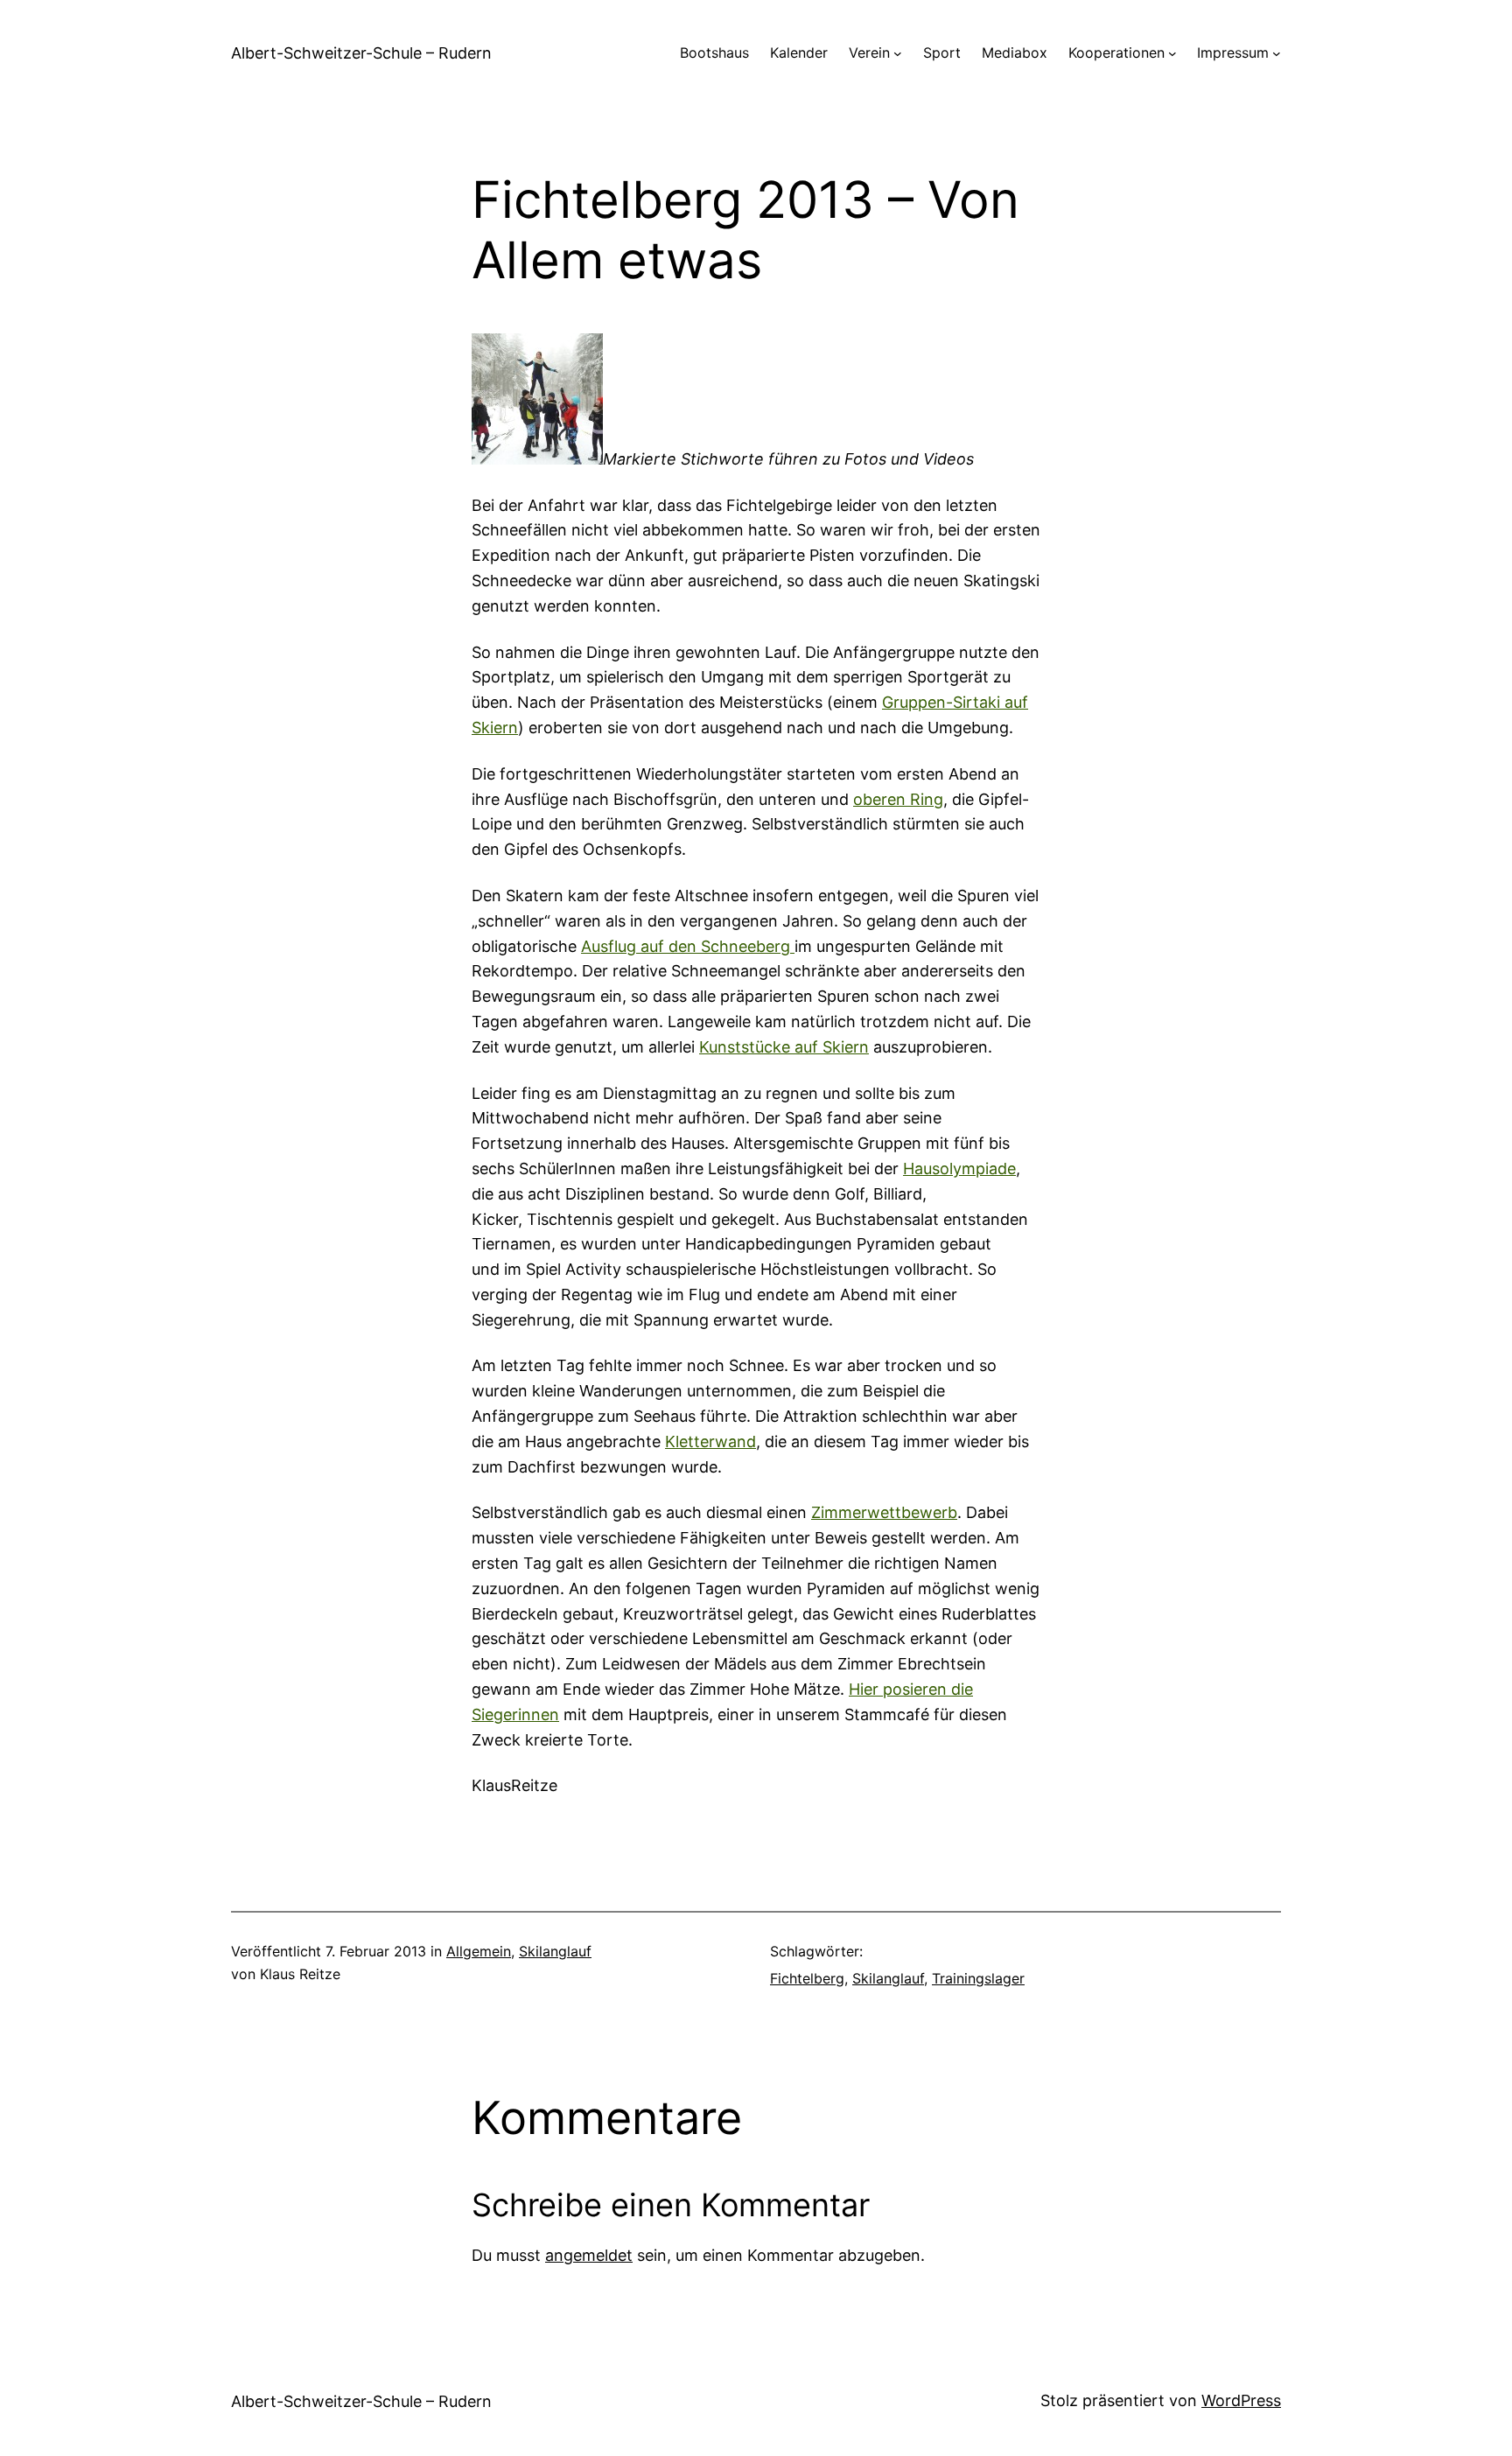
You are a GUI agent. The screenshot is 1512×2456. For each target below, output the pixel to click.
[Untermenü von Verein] (898, 53)
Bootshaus (714, 52)
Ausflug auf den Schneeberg (688, 946)
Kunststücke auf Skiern (784, 1047)
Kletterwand (710, 1441)
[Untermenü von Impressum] (1277, 53)
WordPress (1241, 2400)
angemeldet (589, 2255)
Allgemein (479, 1951)
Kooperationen (1116, 52)
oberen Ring (898, 799)
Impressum (1233, 52)
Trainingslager (978, 1978)
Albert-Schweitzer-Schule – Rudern (361, 53)
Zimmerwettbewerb (884, 1512)
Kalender (799, 52)
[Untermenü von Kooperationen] (1172, 53)
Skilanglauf (555, 1951)
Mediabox (1015, 52)
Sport (942, 52)
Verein (869, 52)
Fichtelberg (807, 1978)
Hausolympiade (959, 1169)
